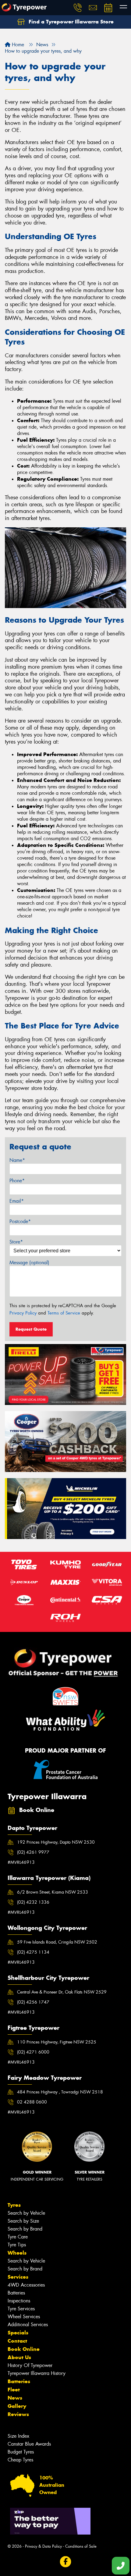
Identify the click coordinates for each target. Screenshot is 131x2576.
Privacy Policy (23, 1313)
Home (17, 45)
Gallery (17, 2406)
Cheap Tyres (20, 2460)
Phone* (17, 1181)
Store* (16, 1242)
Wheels (17, 2253)
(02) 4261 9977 (33, 1852)
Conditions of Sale (81, 2546)
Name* (17, 1160)
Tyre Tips (17, 2245)
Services (18, 2277)
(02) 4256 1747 (33, 2002)
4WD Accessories (26, 2285)
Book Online (24, 2349)
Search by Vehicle (26, 2213)
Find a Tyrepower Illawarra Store (70, 22)
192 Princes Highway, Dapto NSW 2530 (56, 1842)
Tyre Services (21, 2309)
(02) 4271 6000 (33, 2052)
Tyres (14, 2205)
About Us (19, 2357)
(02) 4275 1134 (33, 1952)
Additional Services (28, 2325)
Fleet (14, 2390)
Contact (17, 2341)
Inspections (19, 2301)
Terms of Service (64, 1313)
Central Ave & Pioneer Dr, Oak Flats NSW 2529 (62, 1992)
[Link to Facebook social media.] (66, 2562)
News (15, 2398)
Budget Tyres (21, 2452)
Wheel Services (24, 2317)
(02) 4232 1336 (33, 1902)
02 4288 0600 (32, 2102)
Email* (17, 1201)
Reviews (18, 2414)
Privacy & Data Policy (43, 2546)
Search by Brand (25, 2229)
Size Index (18, 2436)
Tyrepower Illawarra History (37, 2373)
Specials (18, 2333)
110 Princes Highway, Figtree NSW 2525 (57, 2042)
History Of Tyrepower (30, 2365)
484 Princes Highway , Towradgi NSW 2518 (60, 2092)
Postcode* (20, 1221)
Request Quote (31, 1329)
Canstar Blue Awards (29, 2444)
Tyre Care (18, 2237)
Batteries (16, 2293)
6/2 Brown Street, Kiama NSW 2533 (53, 1892)
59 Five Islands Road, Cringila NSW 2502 (57, 1942)
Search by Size (23, 2221)
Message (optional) (29, 1263)
